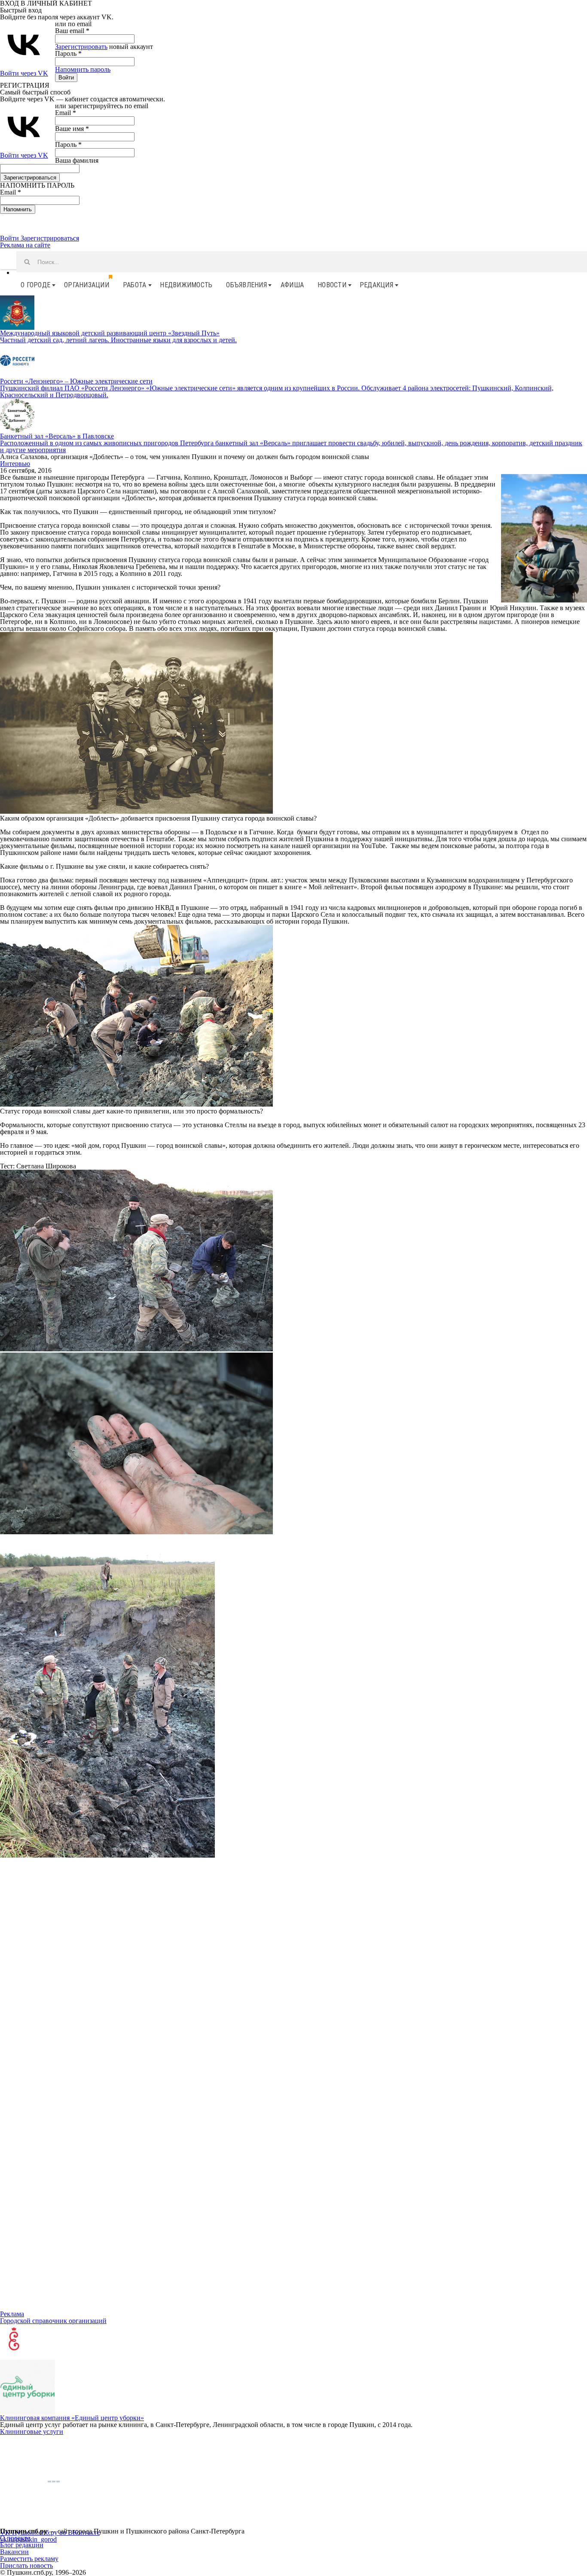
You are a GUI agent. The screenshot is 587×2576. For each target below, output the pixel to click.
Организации (87, 285)
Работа (135, 285)
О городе (35, 285)
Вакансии (14, 2552)
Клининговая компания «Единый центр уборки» (72, 2418)
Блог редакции (22, 2545)
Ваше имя (72, 129)
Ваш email (72, 31)
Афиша (292, 285)
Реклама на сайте (25, 245)
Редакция (376, 285)
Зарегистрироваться (50, 238)
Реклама (12, 2314)
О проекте (15, 2538)
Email (66, 113)
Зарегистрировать (81, 47)
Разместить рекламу (29, 2559)
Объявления (246, 285)
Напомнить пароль (83, 69)
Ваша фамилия (77, 160)
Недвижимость (186, 285)
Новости (332, 285)
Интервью (15, 464)
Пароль (68, 53)
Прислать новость (26, 2565)
